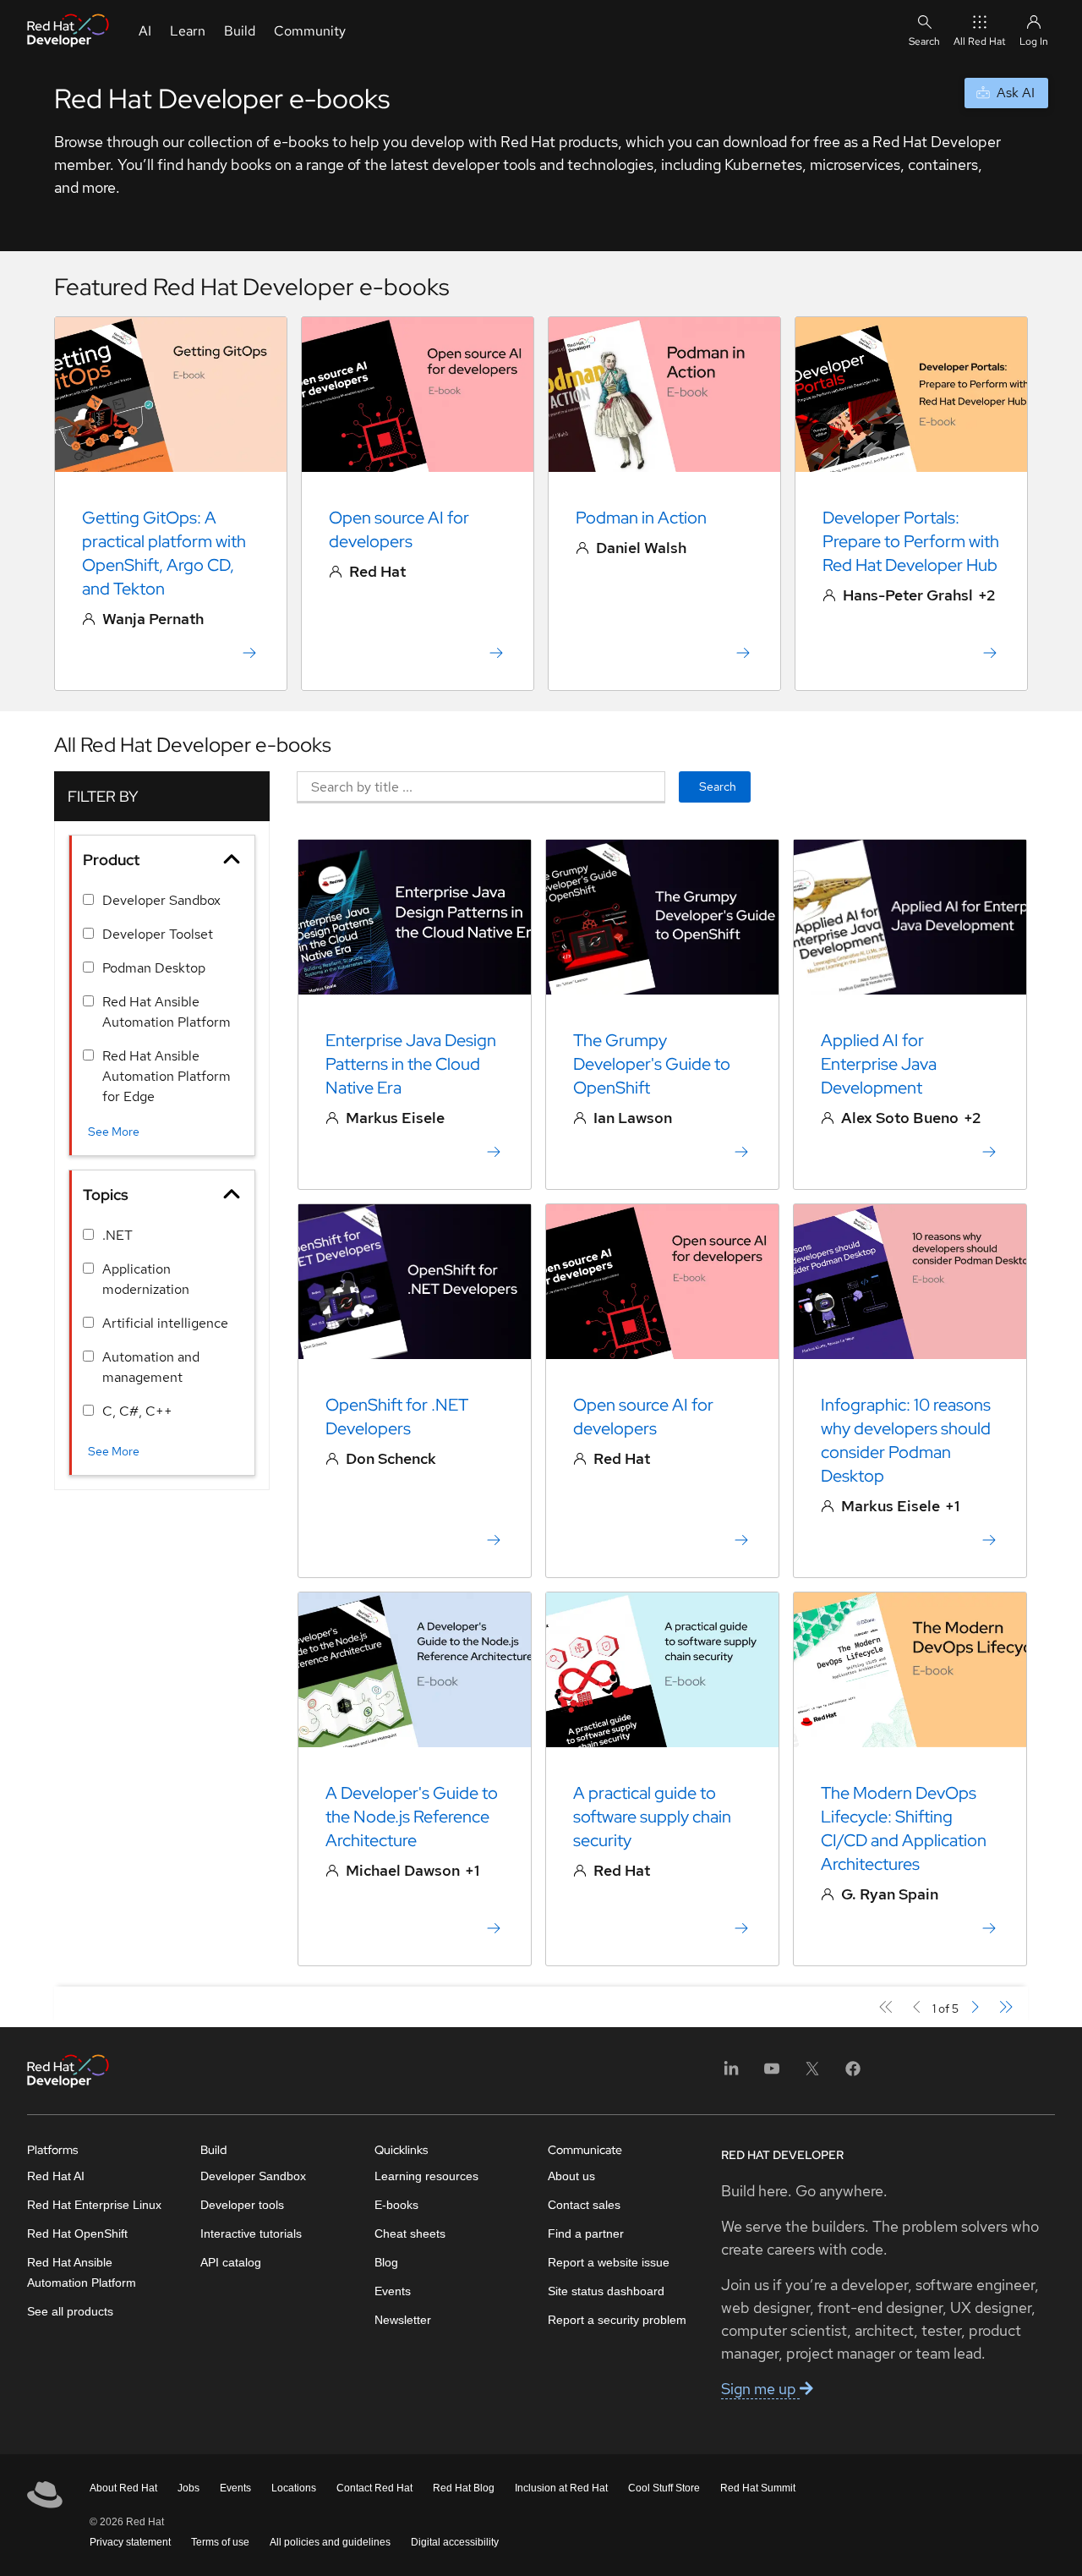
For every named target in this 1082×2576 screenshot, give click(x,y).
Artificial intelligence (165, 1323)
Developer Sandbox (161, 900)
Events (393, 2291)
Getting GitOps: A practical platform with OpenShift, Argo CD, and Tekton (164, 553)
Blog (386, 2262)
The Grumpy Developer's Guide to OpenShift (652, 1064)
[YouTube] (772, 2074)
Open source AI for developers (399, 529)
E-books (396, 2205)
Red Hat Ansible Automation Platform (167, 1012)
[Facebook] (853, 2074)
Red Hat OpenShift (77, 2233)
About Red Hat (123, 2488)
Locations (294, 2488)
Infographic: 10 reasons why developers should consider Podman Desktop (906, 1440)
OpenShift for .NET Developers (397, 1417)
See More (114, 1132)
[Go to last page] (1005, 2007)
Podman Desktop (154, 968)
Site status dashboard (606, 2291)
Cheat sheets (410, 2233)
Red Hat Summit (758, 2488)
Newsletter (403, 2320)
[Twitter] (812, 2074)
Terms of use (220, 2542)
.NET (117, 1235)
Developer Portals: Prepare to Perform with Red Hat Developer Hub (911, 541)
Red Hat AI (56, 2176)
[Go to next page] (974, 2007)
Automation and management (151, 1367)
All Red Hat (980, 41)
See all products (70, 2311)
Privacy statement (130, 2542)
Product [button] (111, 860)
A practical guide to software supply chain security (652, 1817)
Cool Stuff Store (664, 2488)
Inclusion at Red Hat (561, 2488)
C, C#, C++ (137, 1411)
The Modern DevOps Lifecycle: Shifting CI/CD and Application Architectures (904, 1828)
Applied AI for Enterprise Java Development (879, 1064)
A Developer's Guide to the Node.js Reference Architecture (412, 1817)
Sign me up (760, 2389)
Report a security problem (617, 2320)
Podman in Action (641, 518)
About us (571, 2176)
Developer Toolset (158, 934)
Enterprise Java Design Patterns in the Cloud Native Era (411, 1064)
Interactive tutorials (251, 2233)
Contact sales (584, 2205)
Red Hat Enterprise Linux (94, 2205)
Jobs (189, 2488)
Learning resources (426, 2176)
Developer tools (242, 2205)
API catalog (231, 2262)
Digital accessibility (455, 2542)
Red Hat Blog (464, 2488)
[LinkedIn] (731, 2074)
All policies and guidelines (330, 2542)
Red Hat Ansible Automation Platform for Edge (167, 1076)
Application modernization (146, 1279)
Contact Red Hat (374, 2488)
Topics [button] (106, 1195)
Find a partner (586, 2233)
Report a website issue (609, 2262)
